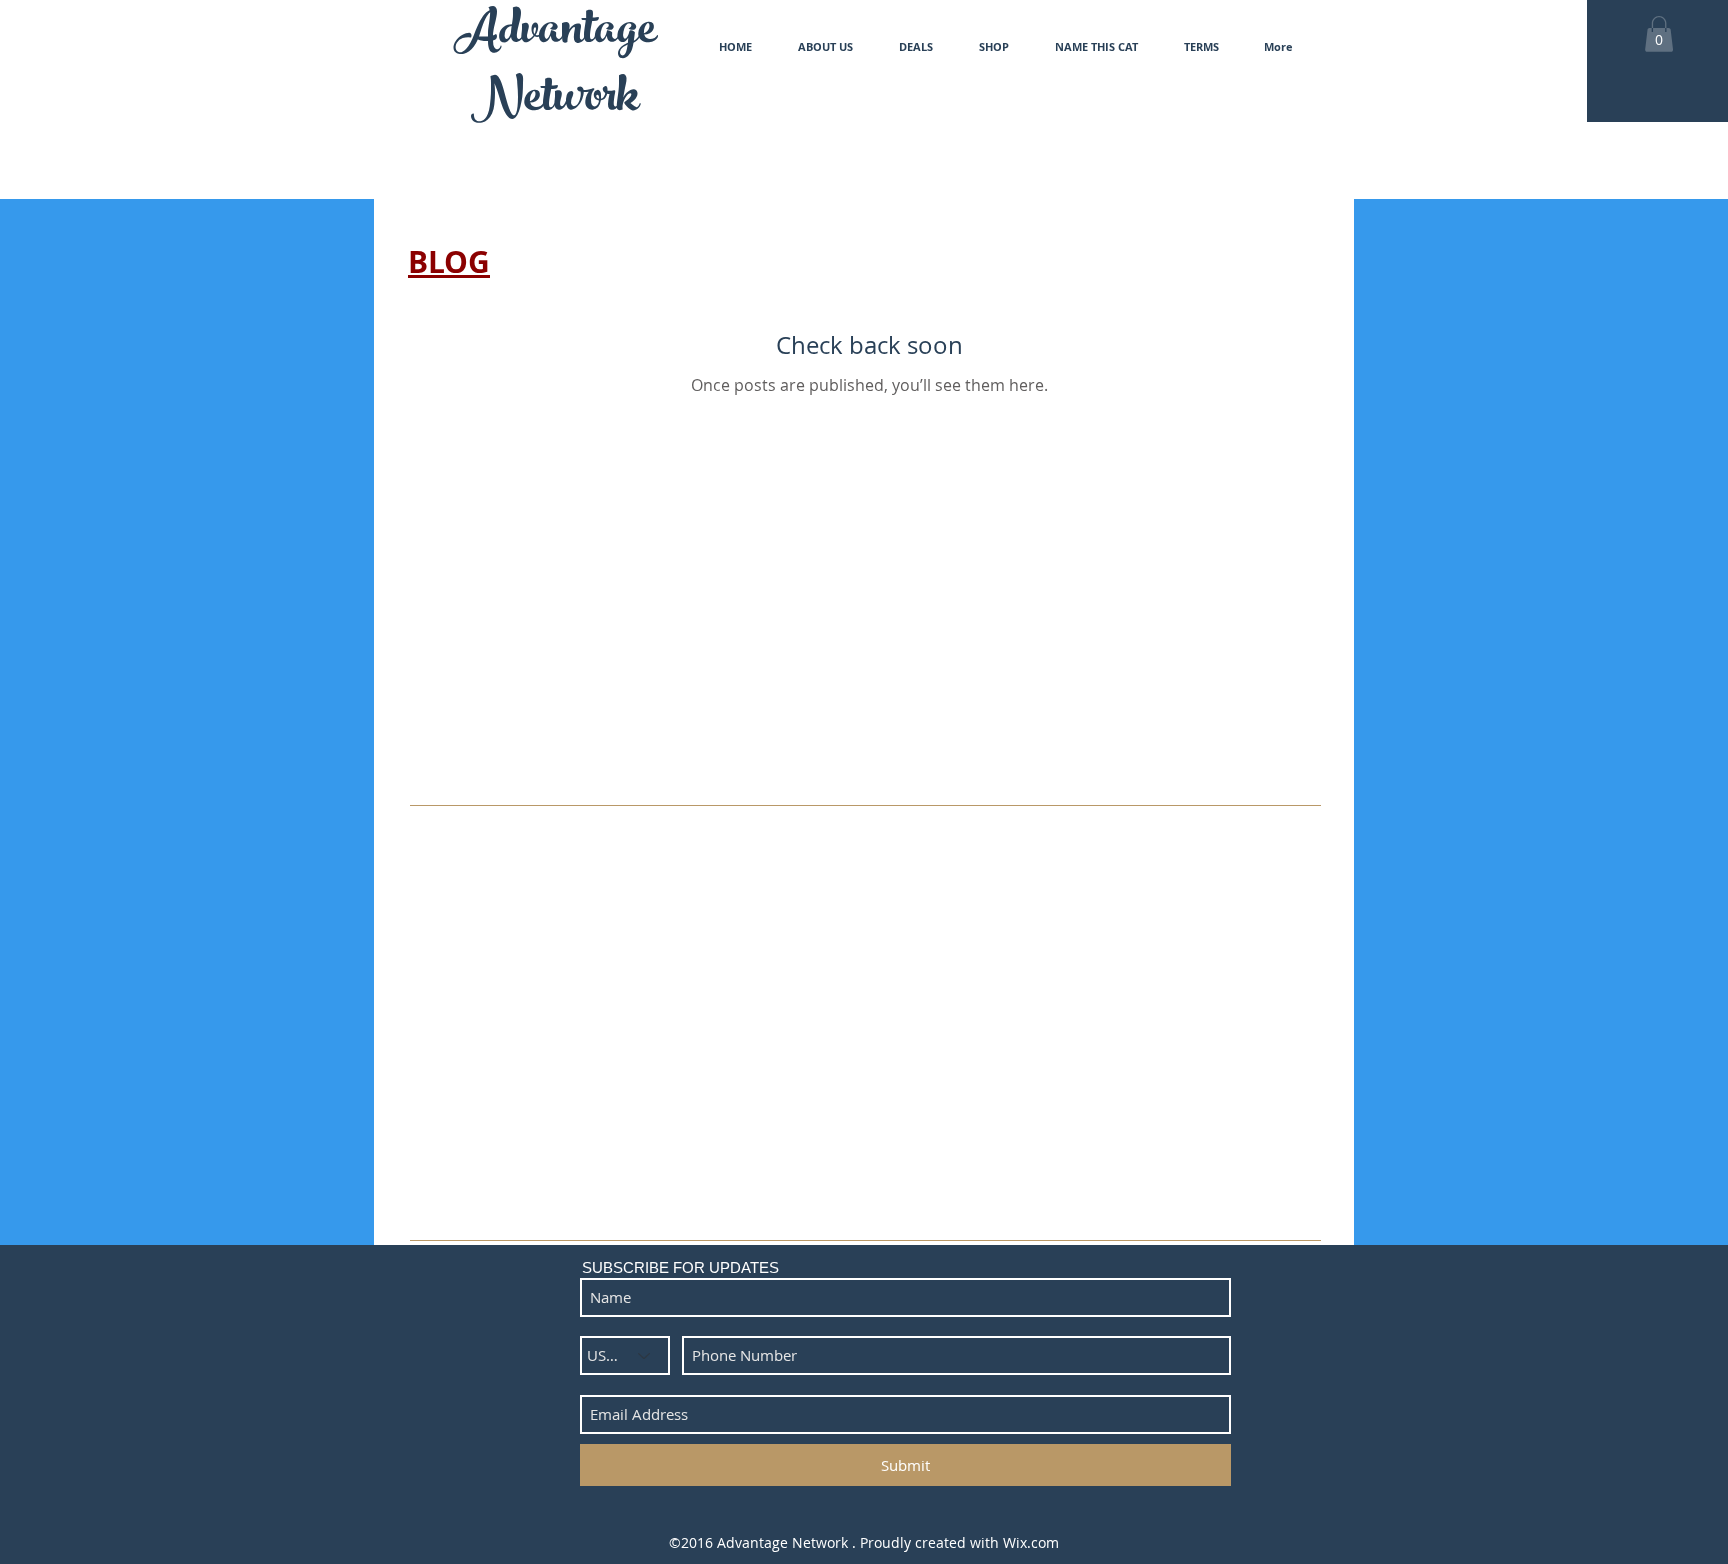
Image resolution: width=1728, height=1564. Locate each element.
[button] (1659, 34)
